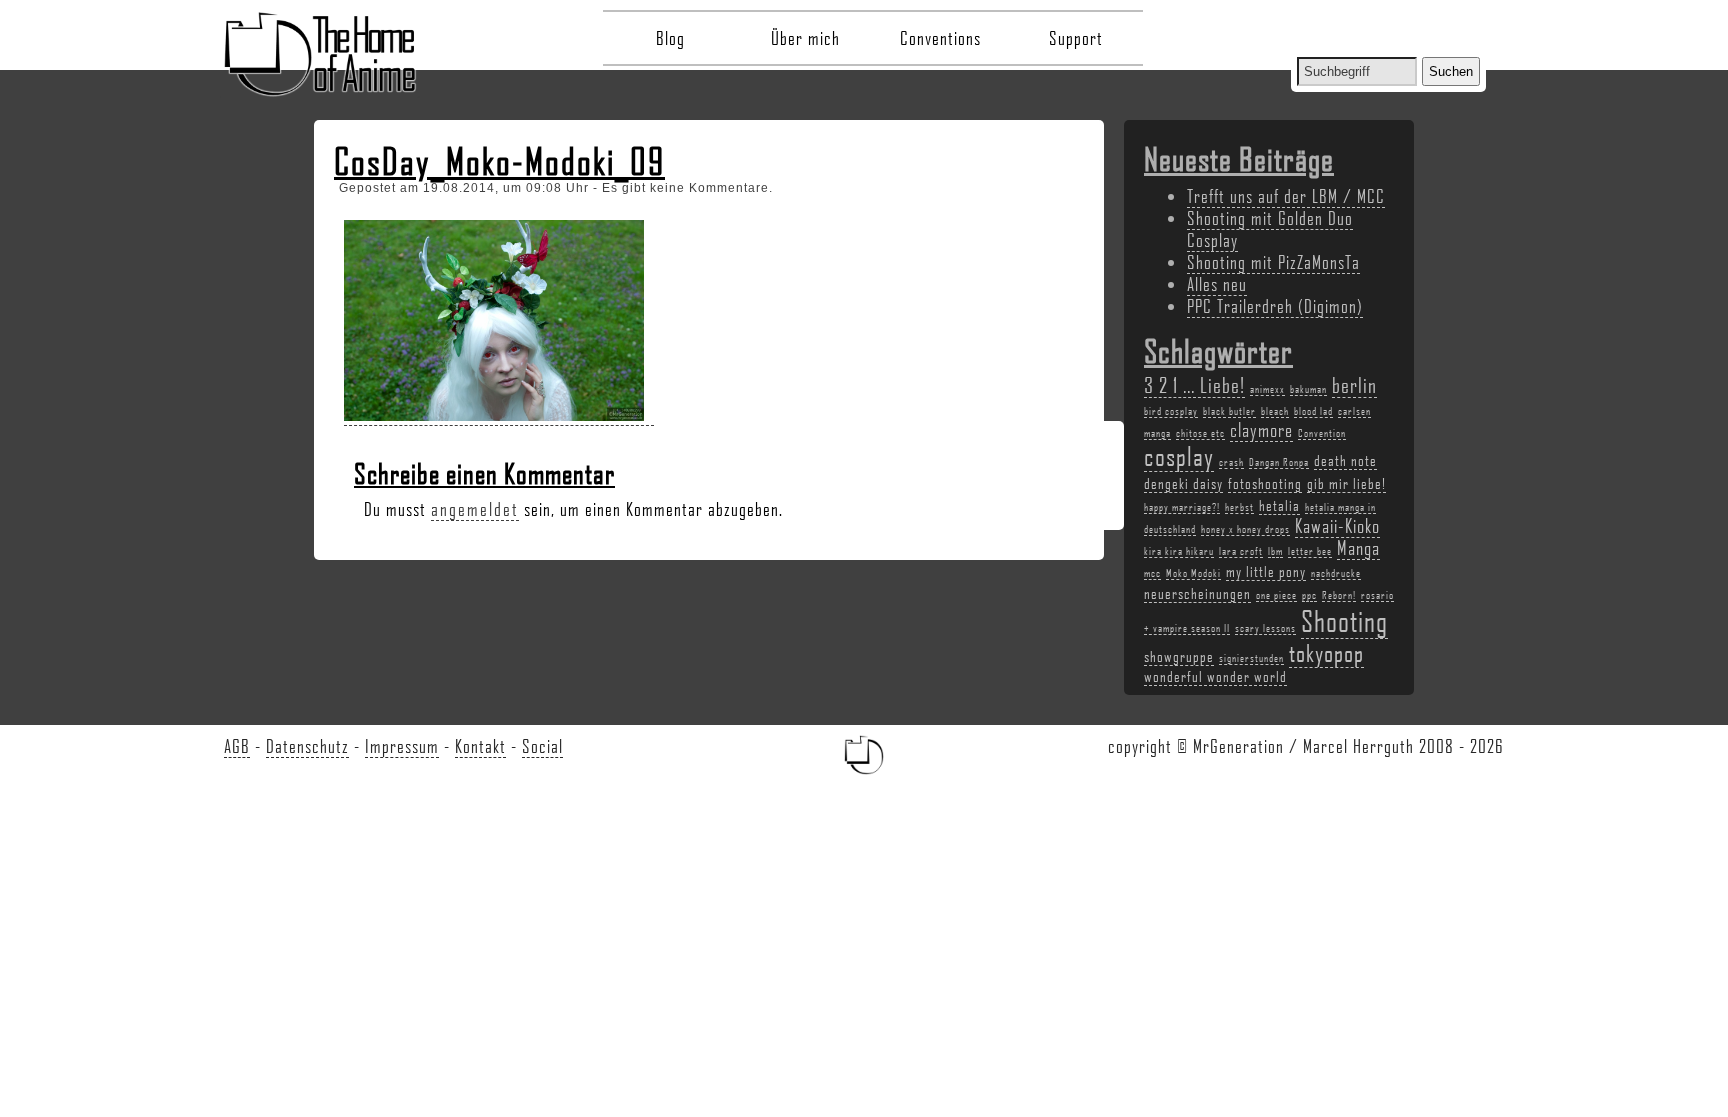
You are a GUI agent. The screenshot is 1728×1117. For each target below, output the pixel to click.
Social (542, 746)
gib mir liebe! (1346, 483)
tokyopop (1326, 652)
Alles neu (1217, 284)
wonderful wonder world (1215, 676)
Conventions (940, 38)
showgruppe (1179, 656)
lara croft (1241, 551)
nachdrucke (1336, 573)
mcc (1152, 573)
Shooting (1344, 620)
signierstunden (1251, 658)
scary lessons (1265, 628)
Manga (1358, 548)
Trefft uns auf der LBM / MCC (1286, 196)
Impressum (402, 746)
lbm (1275, 551)
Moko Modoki (1193, 573)
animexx (1267, 389)
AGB (237, 746)
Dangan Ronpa (1279, 462)
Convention (1322, 433)
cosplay (1179, 456)
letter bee (1310, 551)
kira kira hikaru (1179, 551)
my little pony (1266, 571)
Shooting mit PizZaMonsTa (1273, 262)
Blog (670, 38)
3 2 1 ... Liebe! (1194, 384)
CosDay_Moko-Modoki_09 (499, 161)
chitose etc (1200, 433)
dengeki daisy (1183, 483)
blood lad (1313, 411)
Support (1076, 38)
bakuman (1308, 389)
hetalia (1279, 505)
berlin (1354, 384)
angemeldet (475, 509)
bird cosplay (1171, 411)
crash (1231, 462)
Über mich (805, 38)
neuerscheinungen (1197, 593)
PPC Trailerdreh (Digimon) (1275, 306)
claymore (1261, 430)
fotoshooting (1265, 483)
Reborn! (1339, 595)
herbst (1239, 507)
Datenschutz (307, 746)
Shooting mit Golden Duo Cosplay (1270, 229)
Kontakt (480, 746)
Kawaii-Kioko (1337, 526)
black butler (1229, 411)
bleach (1275, 411)
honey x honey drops (1245, 529)
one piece (1276, 595)
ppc (1309, 595)
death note (1345, 460)
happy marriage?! (1182, 507)
